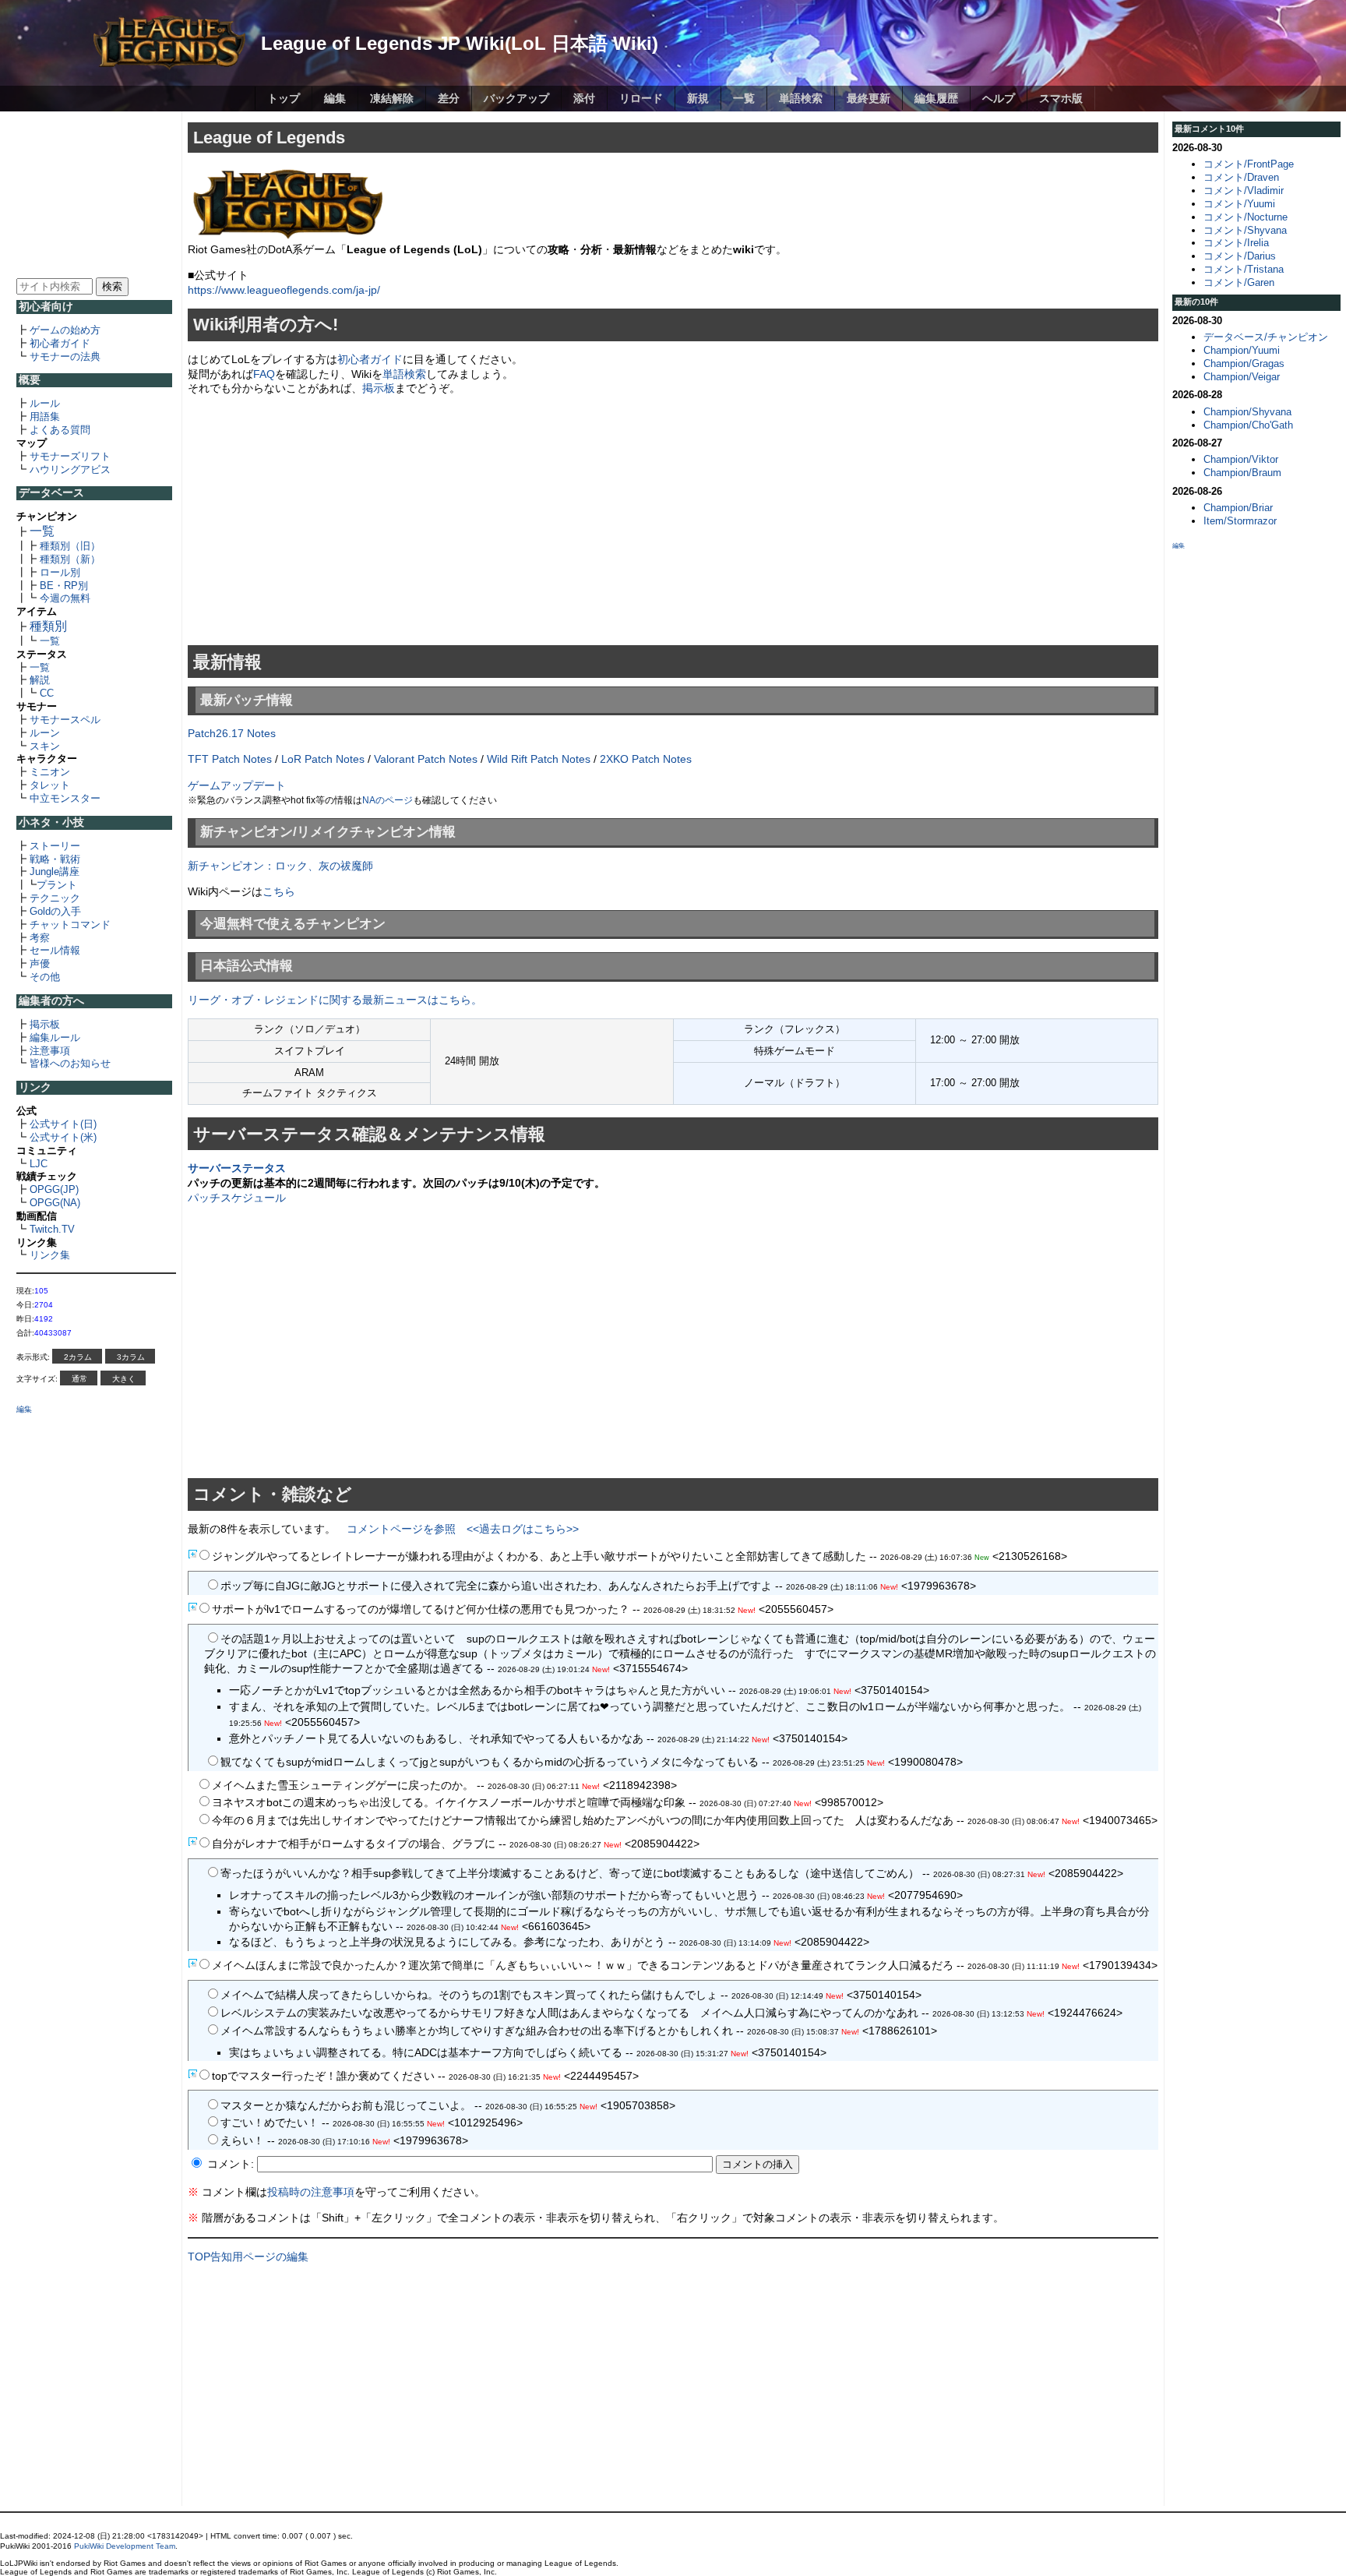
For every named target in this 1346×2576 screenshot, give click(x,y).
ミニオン (50, 772)
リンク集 (50, 1255)
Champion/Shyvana (1247, 412)
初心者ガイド (60, 343)
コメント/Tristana (1244, 269)
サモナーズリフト (70, 456)
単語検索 (801, 98)
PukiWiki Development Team (125, 2546)
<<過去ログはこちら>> (523, 1529)
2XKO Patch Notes (646, 759)
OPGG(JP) (54, 1189)
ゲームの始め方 (65, 330)
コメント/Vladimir (1244, 191)
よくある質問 (60, 430)
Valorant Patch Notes (426, 759)
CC (47, 693)
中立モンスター (65, 798)
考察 (40, 938)
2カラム (78, 1357)
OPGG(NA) (55, 1203)
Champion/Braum (1242, 473)
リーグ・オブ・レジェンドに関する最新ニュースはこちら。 (335, 1000)
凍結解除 (392, 98)
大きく (124, 1379)
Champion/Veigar (1242, 377)
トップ (284, 98)
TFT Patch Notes (230, 759)
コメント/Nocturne (1246, 217)
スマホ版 (1061, 98)
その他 (45, 977)
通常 (79, 1379)
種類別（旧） (70, 546)
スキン (45, 746)
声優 (40, 963)
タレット (50, 785)
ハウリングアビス (70, 469)
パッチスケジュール (237, 1198)
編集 (335, 98)
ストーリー (55, 846)
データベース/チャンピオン (1266, 337)
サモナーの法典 (65, 356)
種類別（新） (70, 559)
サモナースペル (65, 720)
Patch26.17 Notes (232, 733)
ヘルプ (999, 98)
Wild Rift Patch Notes (539, 759)
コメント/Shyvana (1245, 230)
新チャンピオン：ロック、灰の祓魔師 (280, 866)
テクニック (55, 898)
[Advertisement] (97, 193)
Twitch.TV (52, 1229)
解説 (40, 680)
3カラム (131, 1357)
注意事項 (50, 1051)
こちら (279, 891)
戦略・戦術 (55, 859)
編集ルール (55, 1037)
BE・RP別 (64, 586)
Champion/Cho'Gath (1248, 425)
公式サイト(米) (63, 1137)
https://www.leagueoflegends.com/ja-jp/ (284, 290)
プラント (57, 885)
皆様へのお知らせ (70, 1063)
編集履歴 (936, 98)
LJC (39, 1164)
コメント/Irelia (1236, 243)
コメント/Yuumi (1239, 204)
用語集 (45, 416)
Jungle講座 (55, 872)
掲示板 (45, 1024)
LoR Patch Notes (323, 759)
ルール (45, 403)
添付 (584, 98)
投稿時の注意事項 (311, 2192)
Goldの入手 (55, 911)
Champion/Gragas (1244, 363)
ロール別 (60, 572)
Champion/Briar (1238, 508)
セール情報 (55, 950)
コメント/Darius (1240, 256)
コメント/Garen (1239, 282)
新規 (698, 98)
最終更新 (869, 98)
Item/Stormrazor (1240, 521)
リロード (641, 98)
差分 (449, 98)
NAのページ (388, 800)
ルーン (45, 733)
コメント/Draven (1241, 177)
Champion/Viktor (1241, 459)
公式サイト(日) (63, 1124)
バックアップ (516, 98)
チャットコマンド (70, 925)
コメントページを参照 (401, 1529)
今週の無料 (65, 598)
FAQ (264, 374)
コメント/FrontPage (1249, 164)
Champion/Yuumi (1242, 350)
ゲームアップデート (237, 785)
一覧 (744, 98)
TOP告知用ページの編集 (248, 2257)
